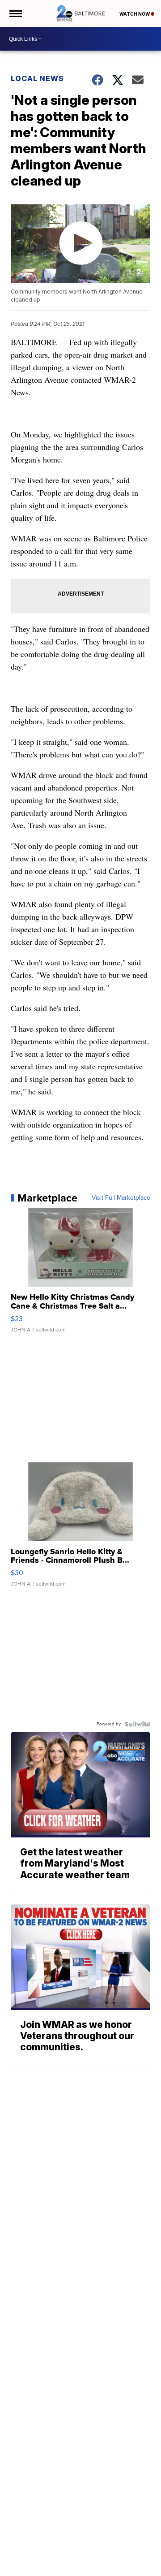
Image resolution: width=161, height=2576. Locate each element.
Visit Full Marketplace (121, 1198)
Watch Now (135, 14)
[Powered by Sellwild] (137, 1724)
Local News (37, 78)
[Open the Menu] (15, 13)
